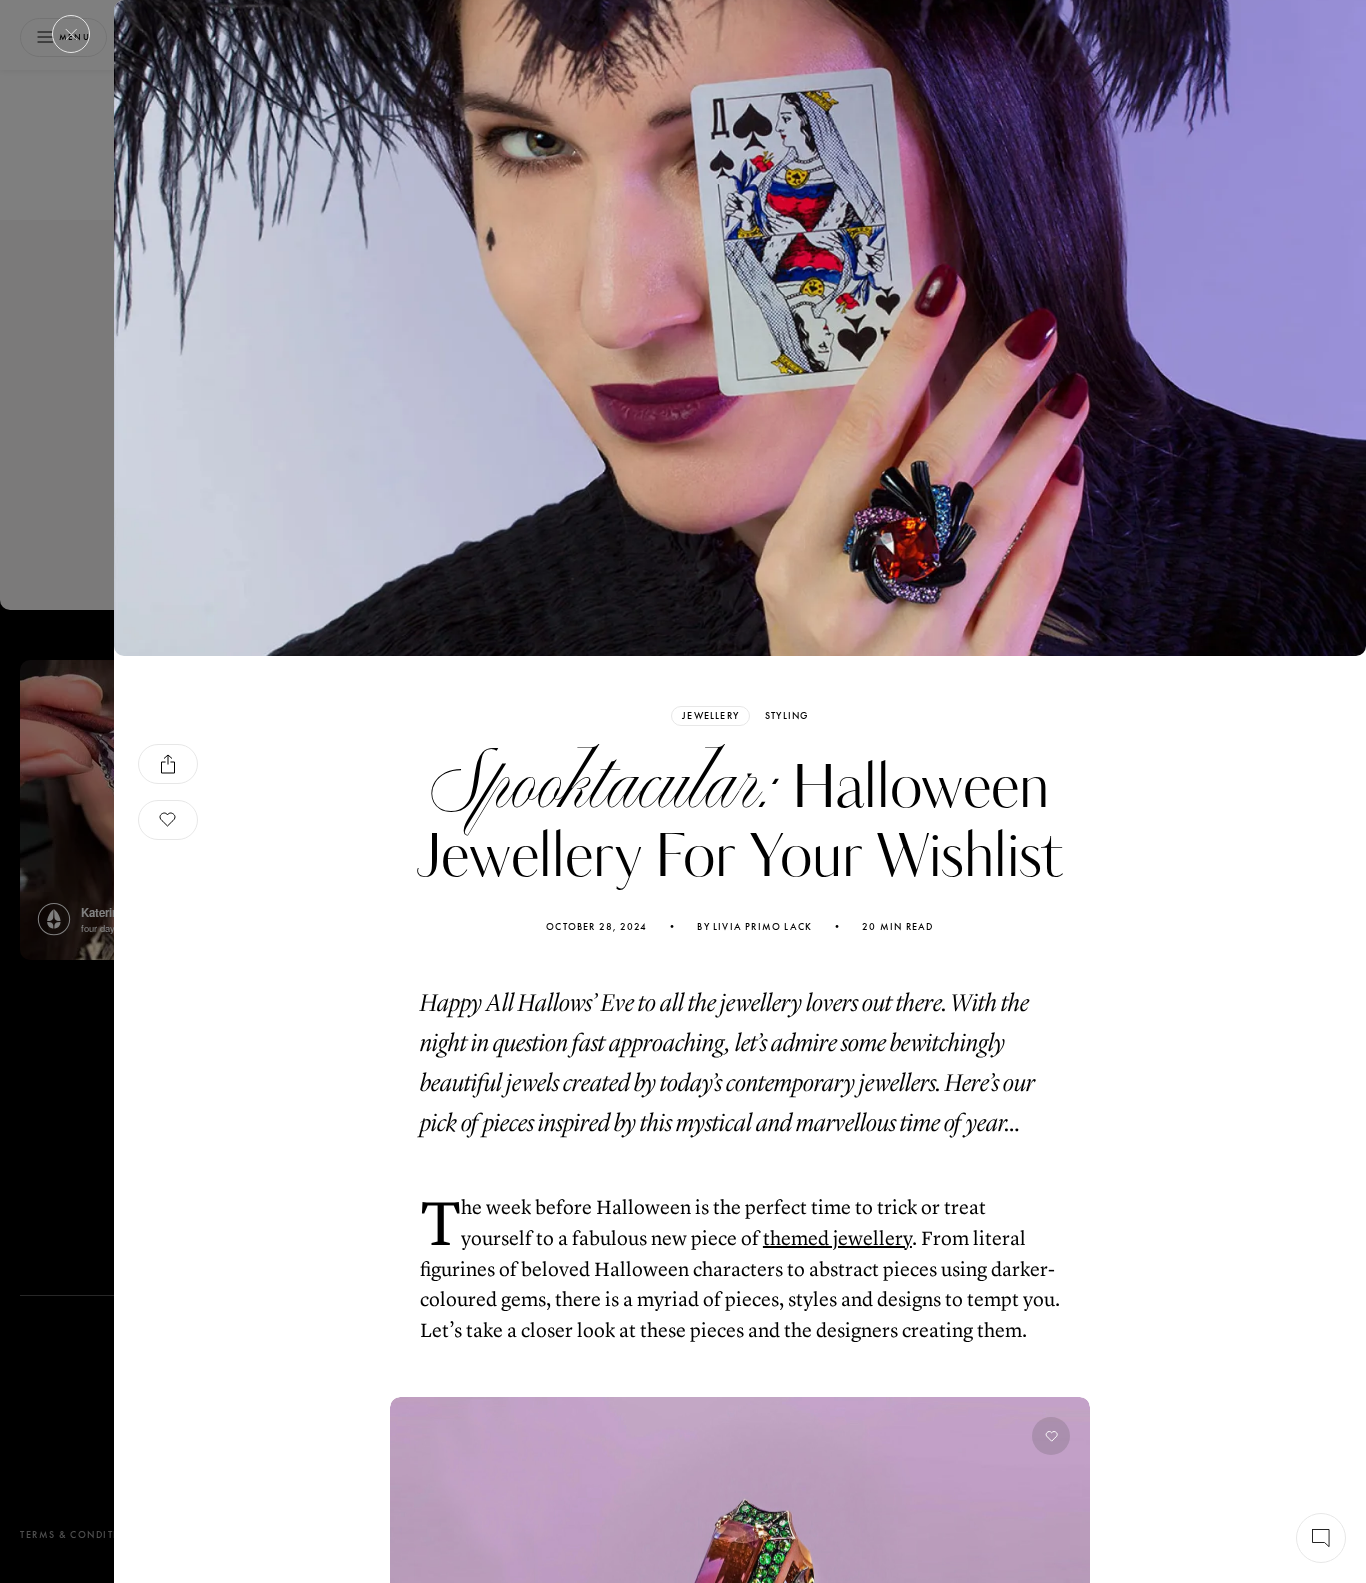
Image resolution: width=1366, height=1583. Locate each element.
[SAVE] (168, 820)
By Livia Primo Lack (754, 927)
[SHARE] (168, 764)
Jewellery (710, 715)
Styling (786, 716)
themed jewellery (837, 1238)
